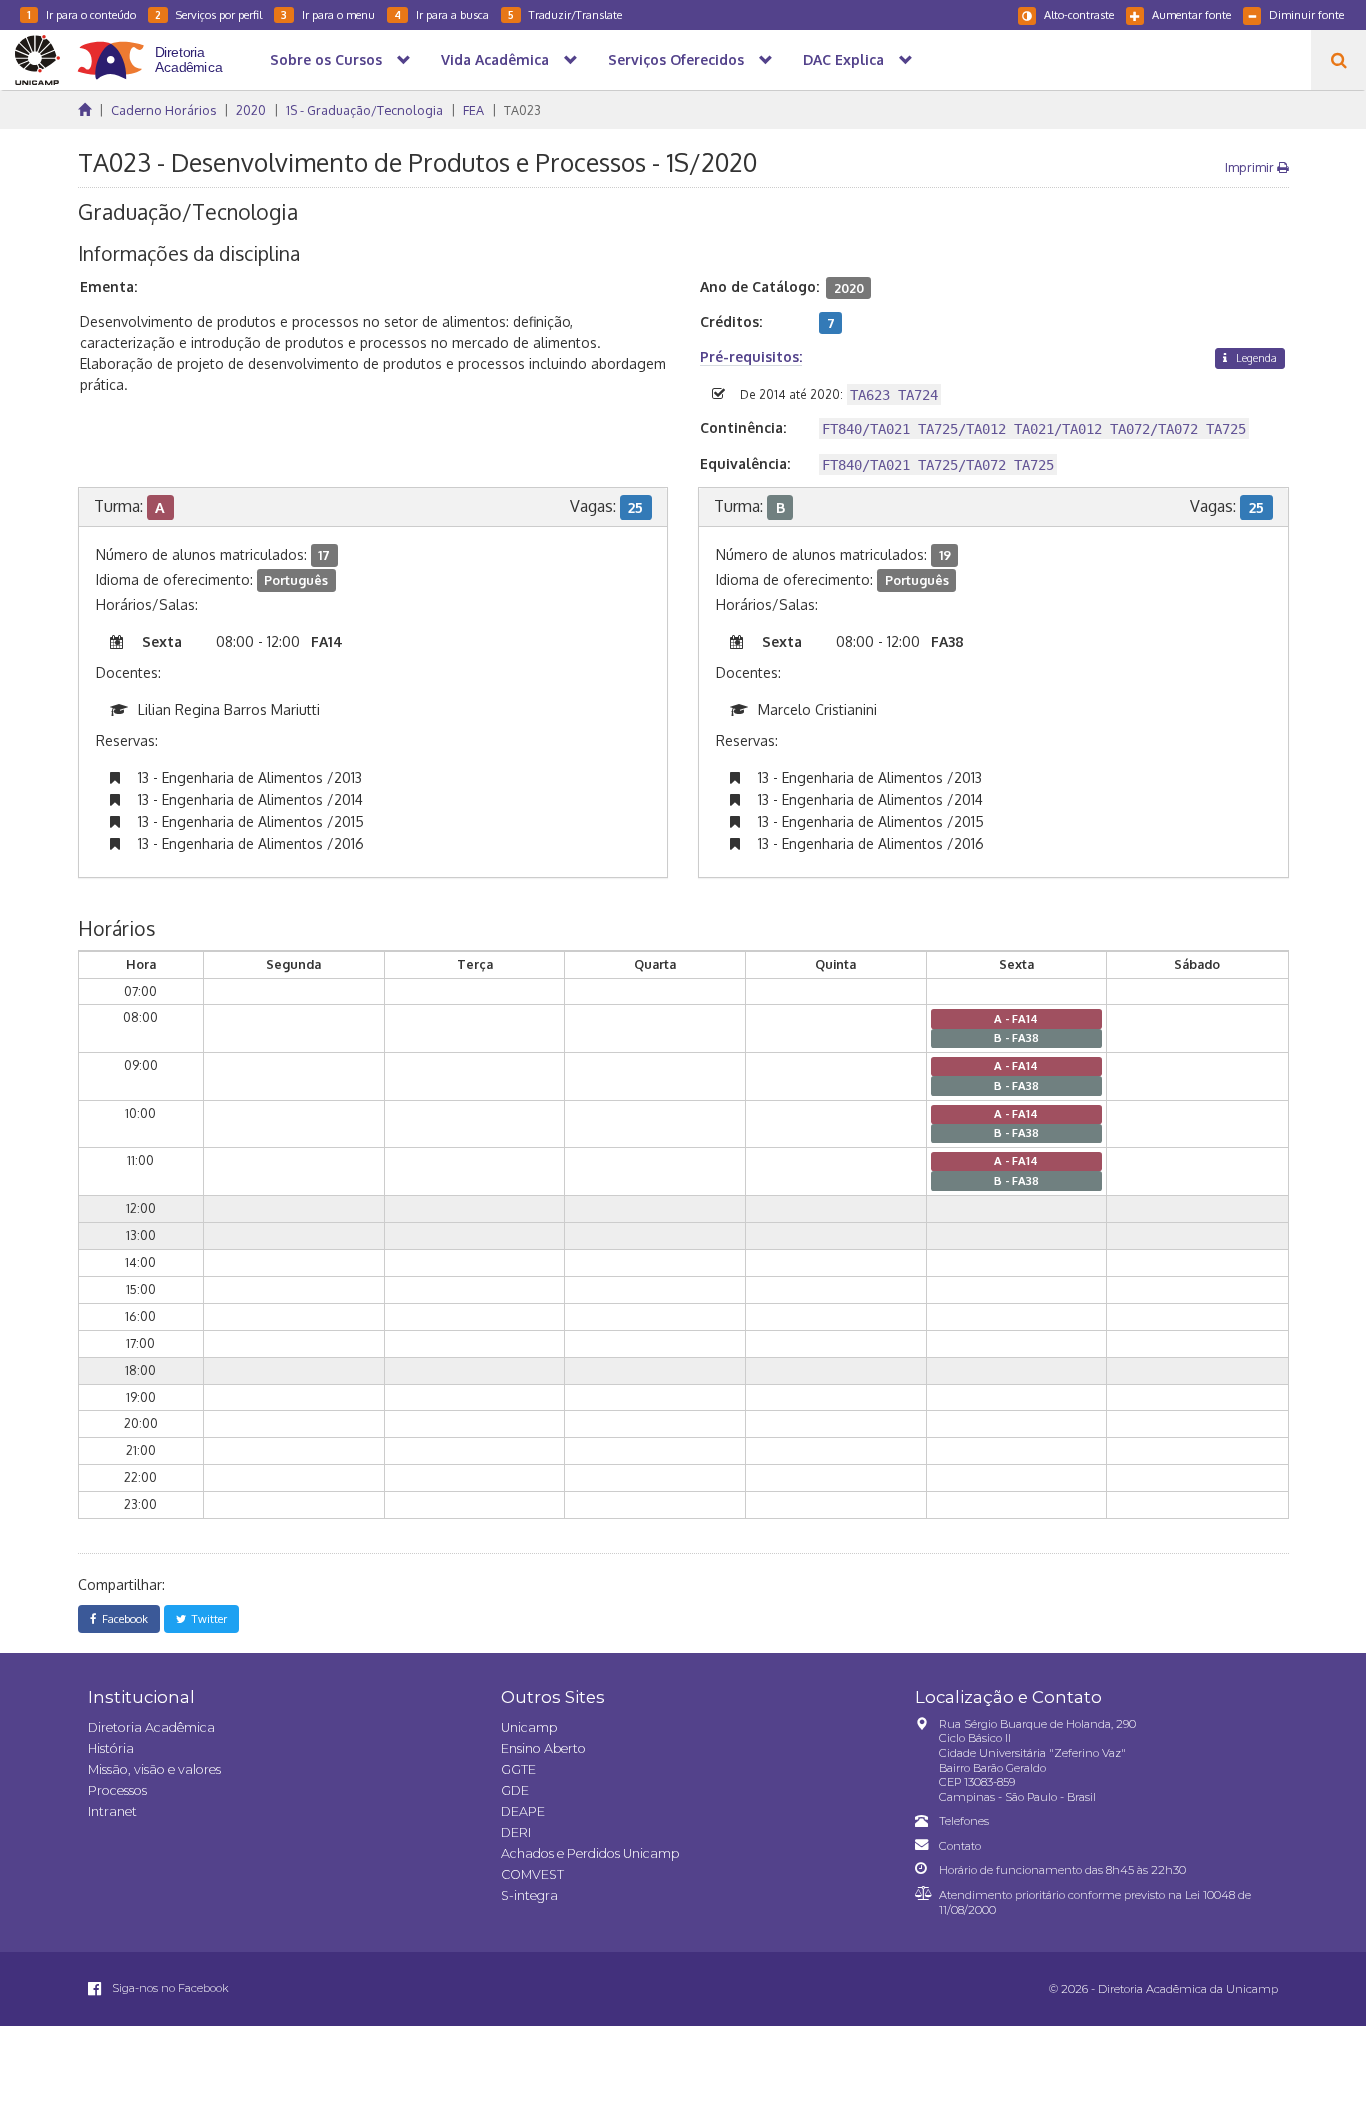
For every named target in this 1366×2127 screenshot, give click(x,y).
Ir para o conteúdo (81, 14)
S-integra (529, 1895)
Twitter (206, 1618)
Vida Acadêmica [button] (495, 59)
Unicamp (529, 1727)
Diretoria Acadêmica (151, 1727)
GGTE (518, 1769)
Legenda (1255, 357)
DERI (516, 1832)
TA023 (522, 110)
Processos (117, 1790)
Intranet (112, 1811)
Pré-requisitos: (751, 356)
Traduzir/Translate (565, 14)
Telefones (964, 1821)
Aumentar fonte (1191, 14)
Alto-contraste (1079, 14)
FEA (473, 110)
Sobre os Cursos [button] (326, 59)
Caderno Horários (163, 110)
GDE (515, 1790)
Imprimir (1251, 167)
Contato (960, 1846)
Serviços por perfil (208, 14)
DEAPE (523, 1811)
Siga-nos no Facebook (169, 1988)
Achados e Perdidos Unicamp (590, 1853)
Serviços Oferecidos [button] (676, 59)
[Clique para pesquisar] (1338, 60)
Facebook (122, 1618)
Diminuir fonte (1306, 14)
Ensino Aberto (543, 1748)
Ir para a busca (441, 14)
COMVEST (532, 1874)
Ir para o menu (328, 14)
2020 (251, 110)
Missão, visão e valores (154, 1769)
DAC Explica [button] (843, 59)
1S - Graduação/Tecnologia (364, 110)
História (111, 1748)
